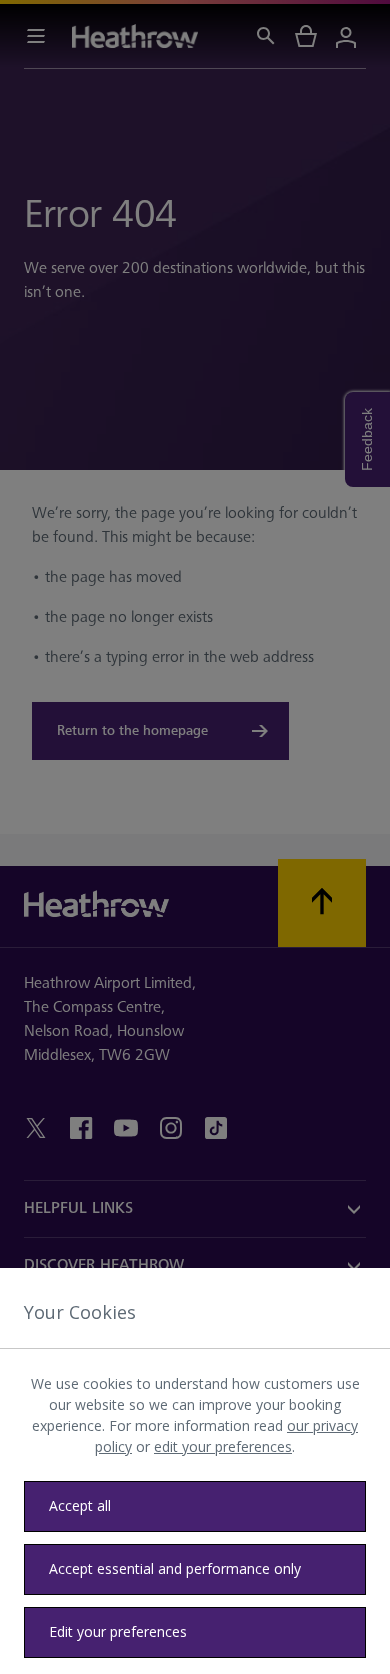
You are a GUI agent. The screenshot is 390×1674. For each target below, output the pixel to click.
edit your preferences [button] (223, 1446)
